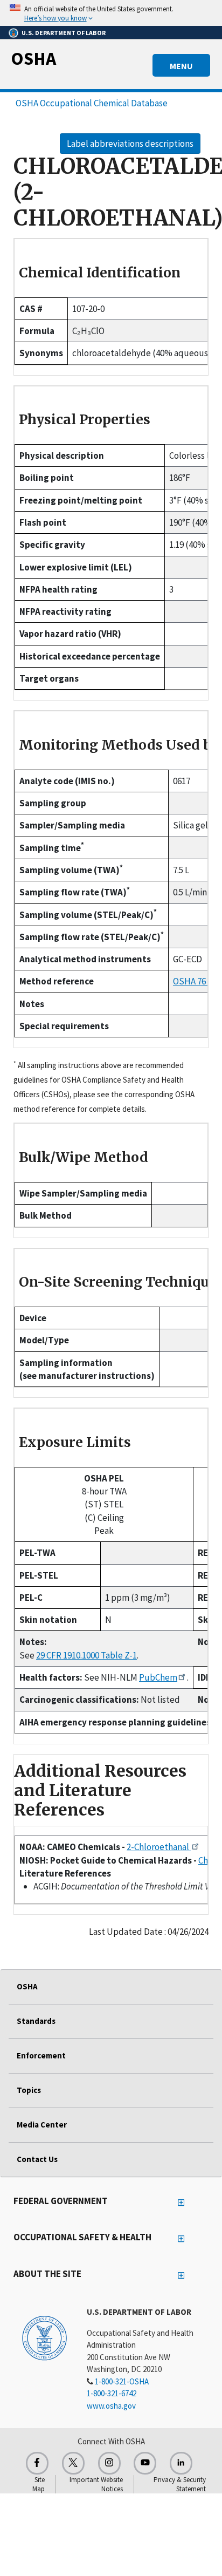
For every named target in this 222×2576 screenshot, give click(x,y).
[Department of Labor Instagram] (109, 2463)
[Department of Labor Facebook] (37, 2463)
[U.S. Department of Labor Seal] (44, 2337)
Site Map (39, 2484)
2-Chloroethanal (159, 1847)
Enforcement (41, 2055)
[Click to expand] (111, 13)
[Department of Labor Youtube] (145, 2463)
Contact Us (37, 2159)
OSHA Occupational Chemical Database (92, 103)
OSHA (33, 58)
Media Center (42, 2125)
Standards (36, 2021)
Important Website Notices (96, 2484)
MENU (181, 66)
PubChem (158, 1677)
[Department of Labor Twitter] (73, 2463)
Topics (29, 2090)
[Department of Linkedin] (181, 2463)
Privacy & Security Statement (180, 2484)
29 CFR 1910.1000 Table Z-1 (86, 1655)
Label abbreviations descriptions (130, 144)
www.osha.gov (111, 2406)
